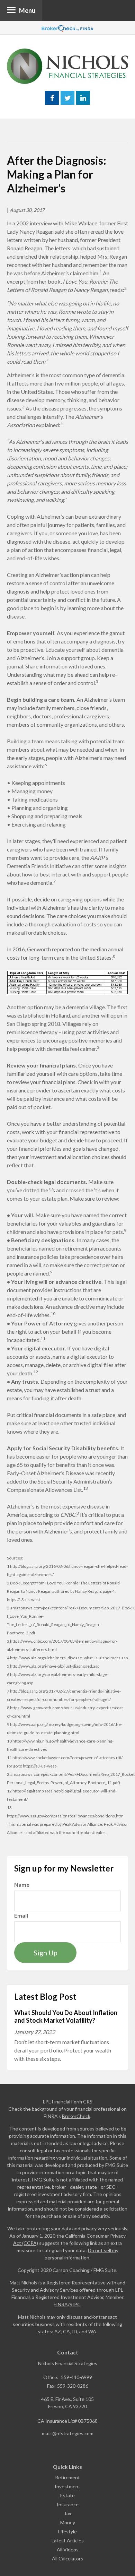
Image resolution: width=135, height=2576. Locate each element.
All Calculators (67, 2558)
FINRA (61, 2304)
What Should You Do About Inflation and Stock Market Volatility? (66, 2017)
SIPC (75, 2304)
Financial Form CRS (72, 2102)
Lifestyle (67, 2531)
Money (68, 2522)
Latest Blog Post (45, 1996)
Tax (67, 2513)
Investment (67, 2486)
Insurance (68, 2504)
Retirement (67, 2477)
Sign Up (46, 1953)
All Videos (68, 2549)
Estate (67, 2495)
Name (22, 1885)
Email (21, 1915)
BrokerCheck (76, 2116)
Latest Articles (68, 2540)
